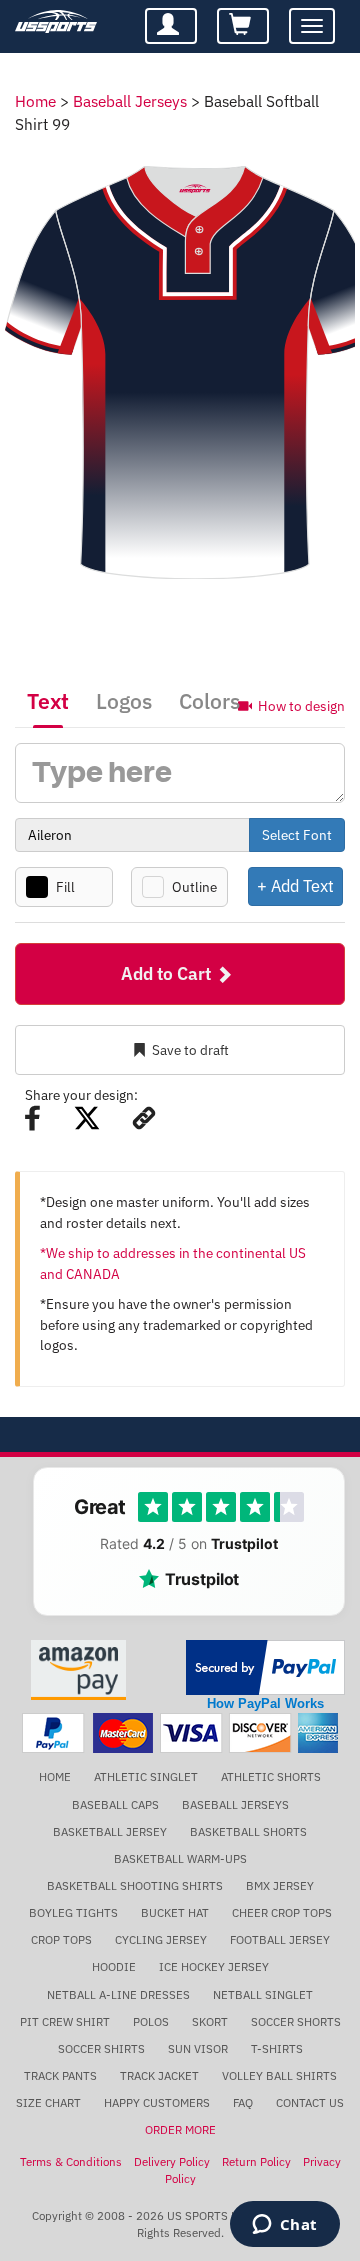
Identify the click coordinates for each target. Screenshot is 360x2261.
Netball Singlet (263, 1994)
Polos (151, 2021)
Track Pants (60, 2075)
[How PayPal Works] (265, 1665)
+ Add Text (295, 885)
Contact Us (310, 2102)
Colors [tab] (209, 701)
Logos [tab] (124, 701)
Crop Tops (61, 1939)
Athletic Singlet (146, 1776)
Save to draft (190, 1050)
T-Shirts (277, 2048)
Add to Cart (168, 973)
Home (35, 101)
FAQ (243, 2102)
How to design (301, 705)
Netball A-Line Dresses (118, 1994)
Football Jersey (280, 1939)
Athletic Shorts (271, 1776)
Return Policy (256, 2161)
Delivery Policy (172, 2161)
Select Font (297, 835)
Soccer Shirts (101, 2048)
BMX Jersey (280, 1885)
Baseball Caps (115, 1804)
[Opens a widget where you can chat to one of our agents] (284, 2226)
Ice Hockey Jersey (214, 1966)
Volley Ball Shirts (279, 2075)
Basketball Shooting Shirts (135, 1885)
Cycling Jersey (161, 1939)
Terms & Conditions (71, 2161)
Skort (210, 2021)
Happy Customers (157, 2102)
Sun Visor (198, 2048)
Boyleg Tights (73, 1912)
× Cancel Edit (344, 885)
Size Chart (48, 2102)
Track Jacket (159, 2075)
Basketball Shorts (248, 1831)
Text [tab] (48, 701)
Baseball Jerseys (130, 101)
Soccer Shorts (296, 2021)
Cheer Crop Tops (282, 1912)
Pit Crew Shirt (65, 2021)
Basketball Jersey (110, 1831)
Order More (180, 2129)
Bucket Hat (175, 1912)
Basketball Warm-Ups (180, 1858)
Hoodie (114, 1966)
